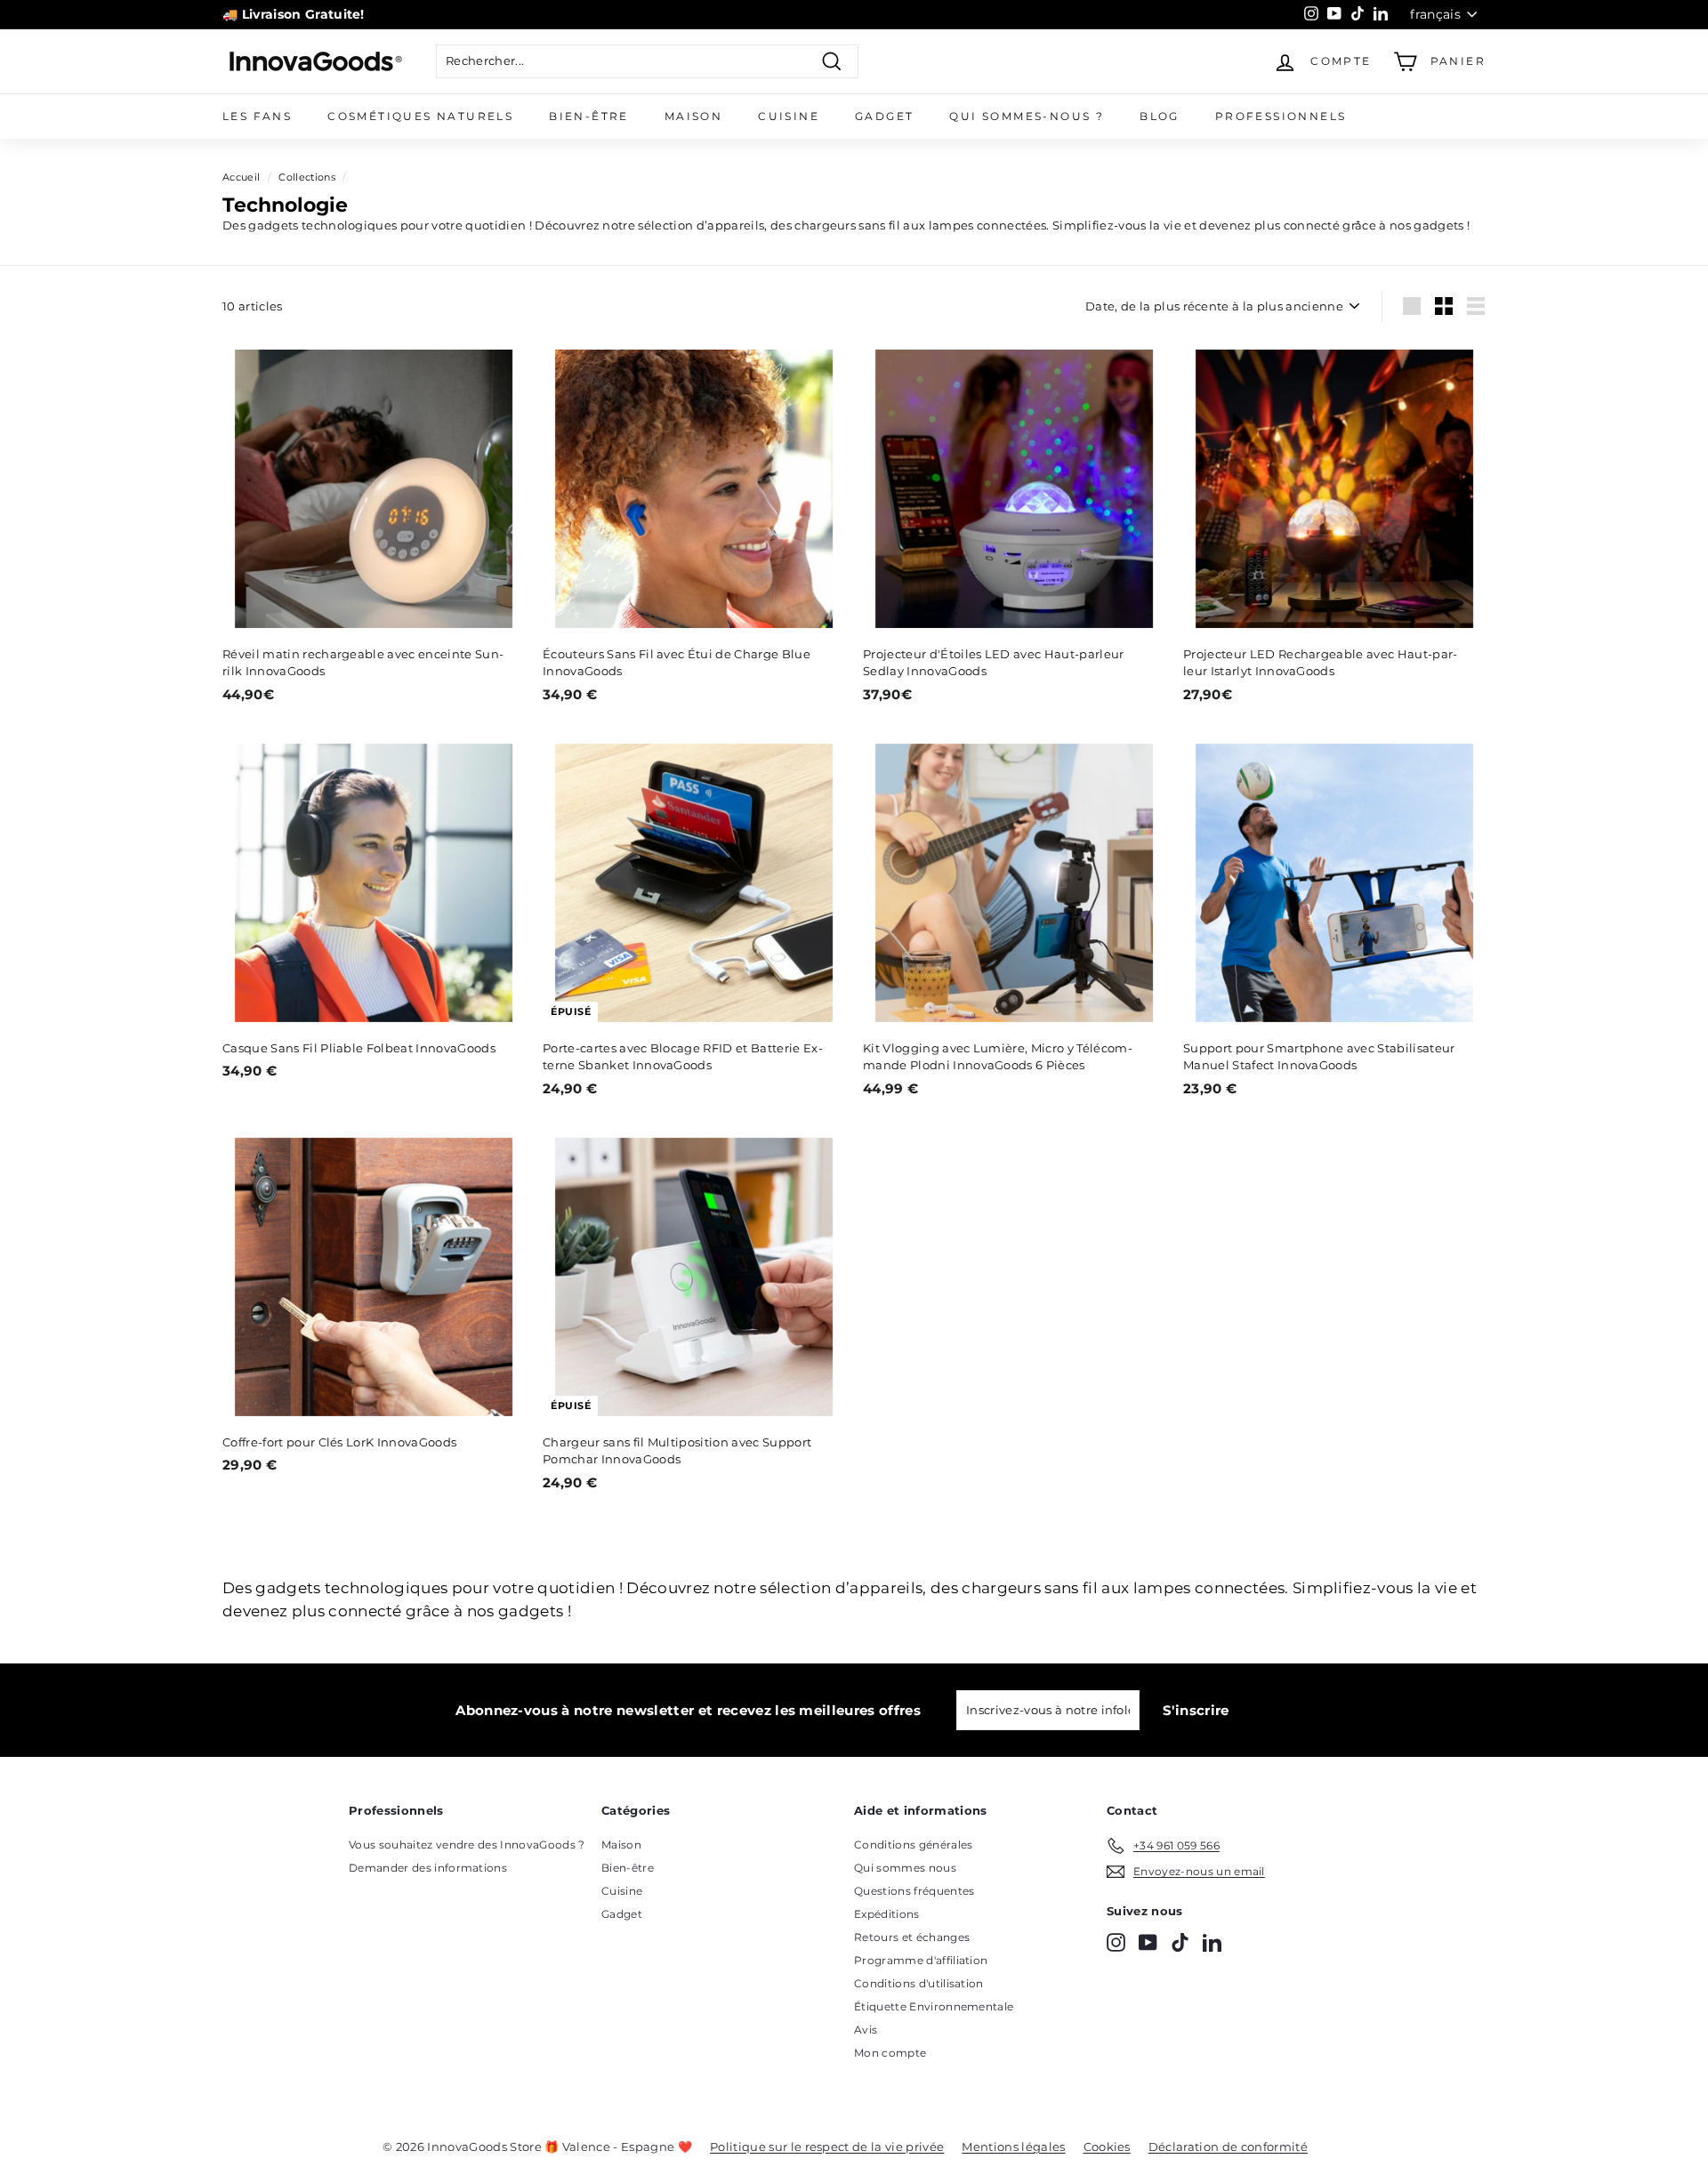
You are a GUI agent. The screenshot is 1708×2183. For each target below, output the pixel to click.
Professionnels (1281, 116)
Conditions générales (914, 1845)
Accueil (241, 177)
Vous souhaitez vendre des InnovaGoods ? (467, 1845)
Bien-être (589, 116)
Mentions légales (1013, 2147)
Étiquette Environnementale (934, 2006)
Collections (307, 177)
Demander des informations (428, 1868)
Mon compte (890, 2053)
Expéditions (887, 1914)
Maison (693, 116)
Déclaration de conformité (1228, 2147)
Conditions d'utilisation (919, 1983)
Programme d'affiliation (921, 1960)
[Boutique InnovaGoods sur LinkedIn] (1212, 1942)
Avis (866, 2030)
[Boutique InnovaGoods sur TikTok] (1180, 1942)
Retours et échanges (912, 1937)
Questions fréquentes (914, 1891)
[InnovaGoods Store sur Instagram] (1116, 1942)
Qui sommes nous (905, 1868)
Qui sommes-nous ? (1027, 116)
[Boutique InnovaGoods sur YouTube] (1148, 1942)
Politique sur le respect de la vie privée (827, 2147)
